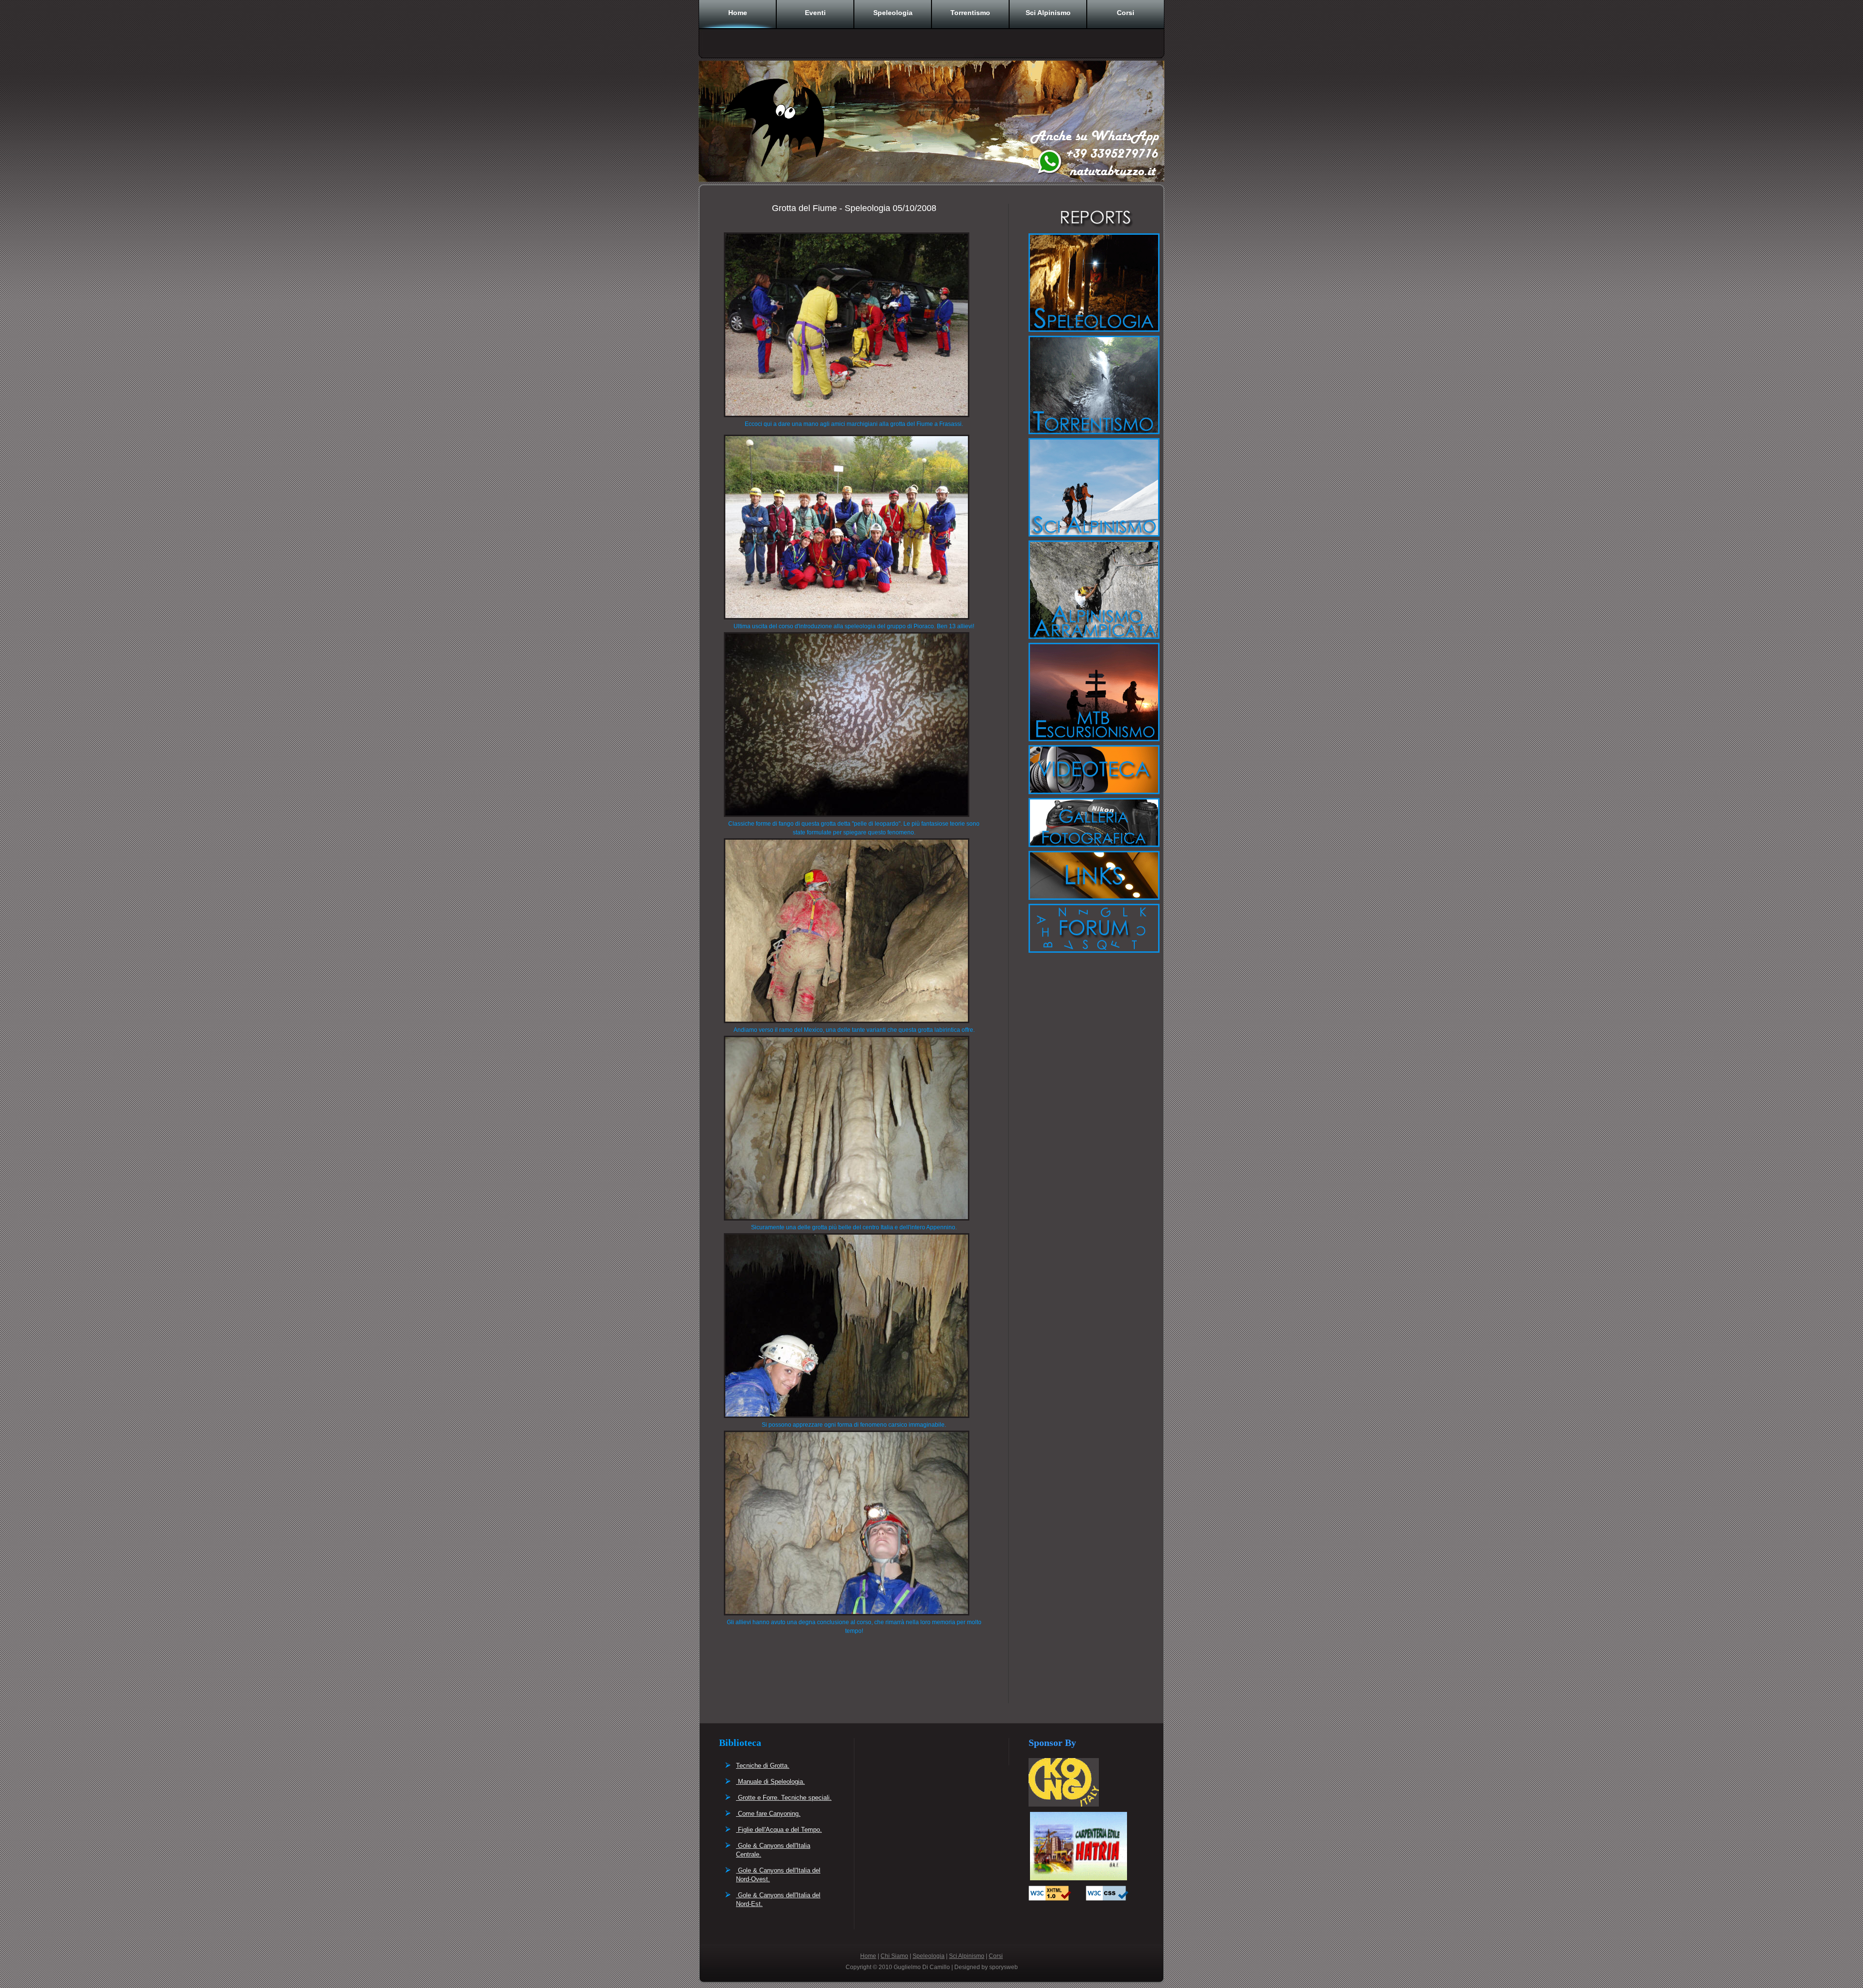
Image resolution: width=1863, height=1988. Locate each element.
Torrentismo (970, 13)
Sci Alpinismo (1048, 13)
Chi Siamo (894, 1956)
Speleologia (893, 13)
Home (738, 13)
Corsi (1126, 13)
